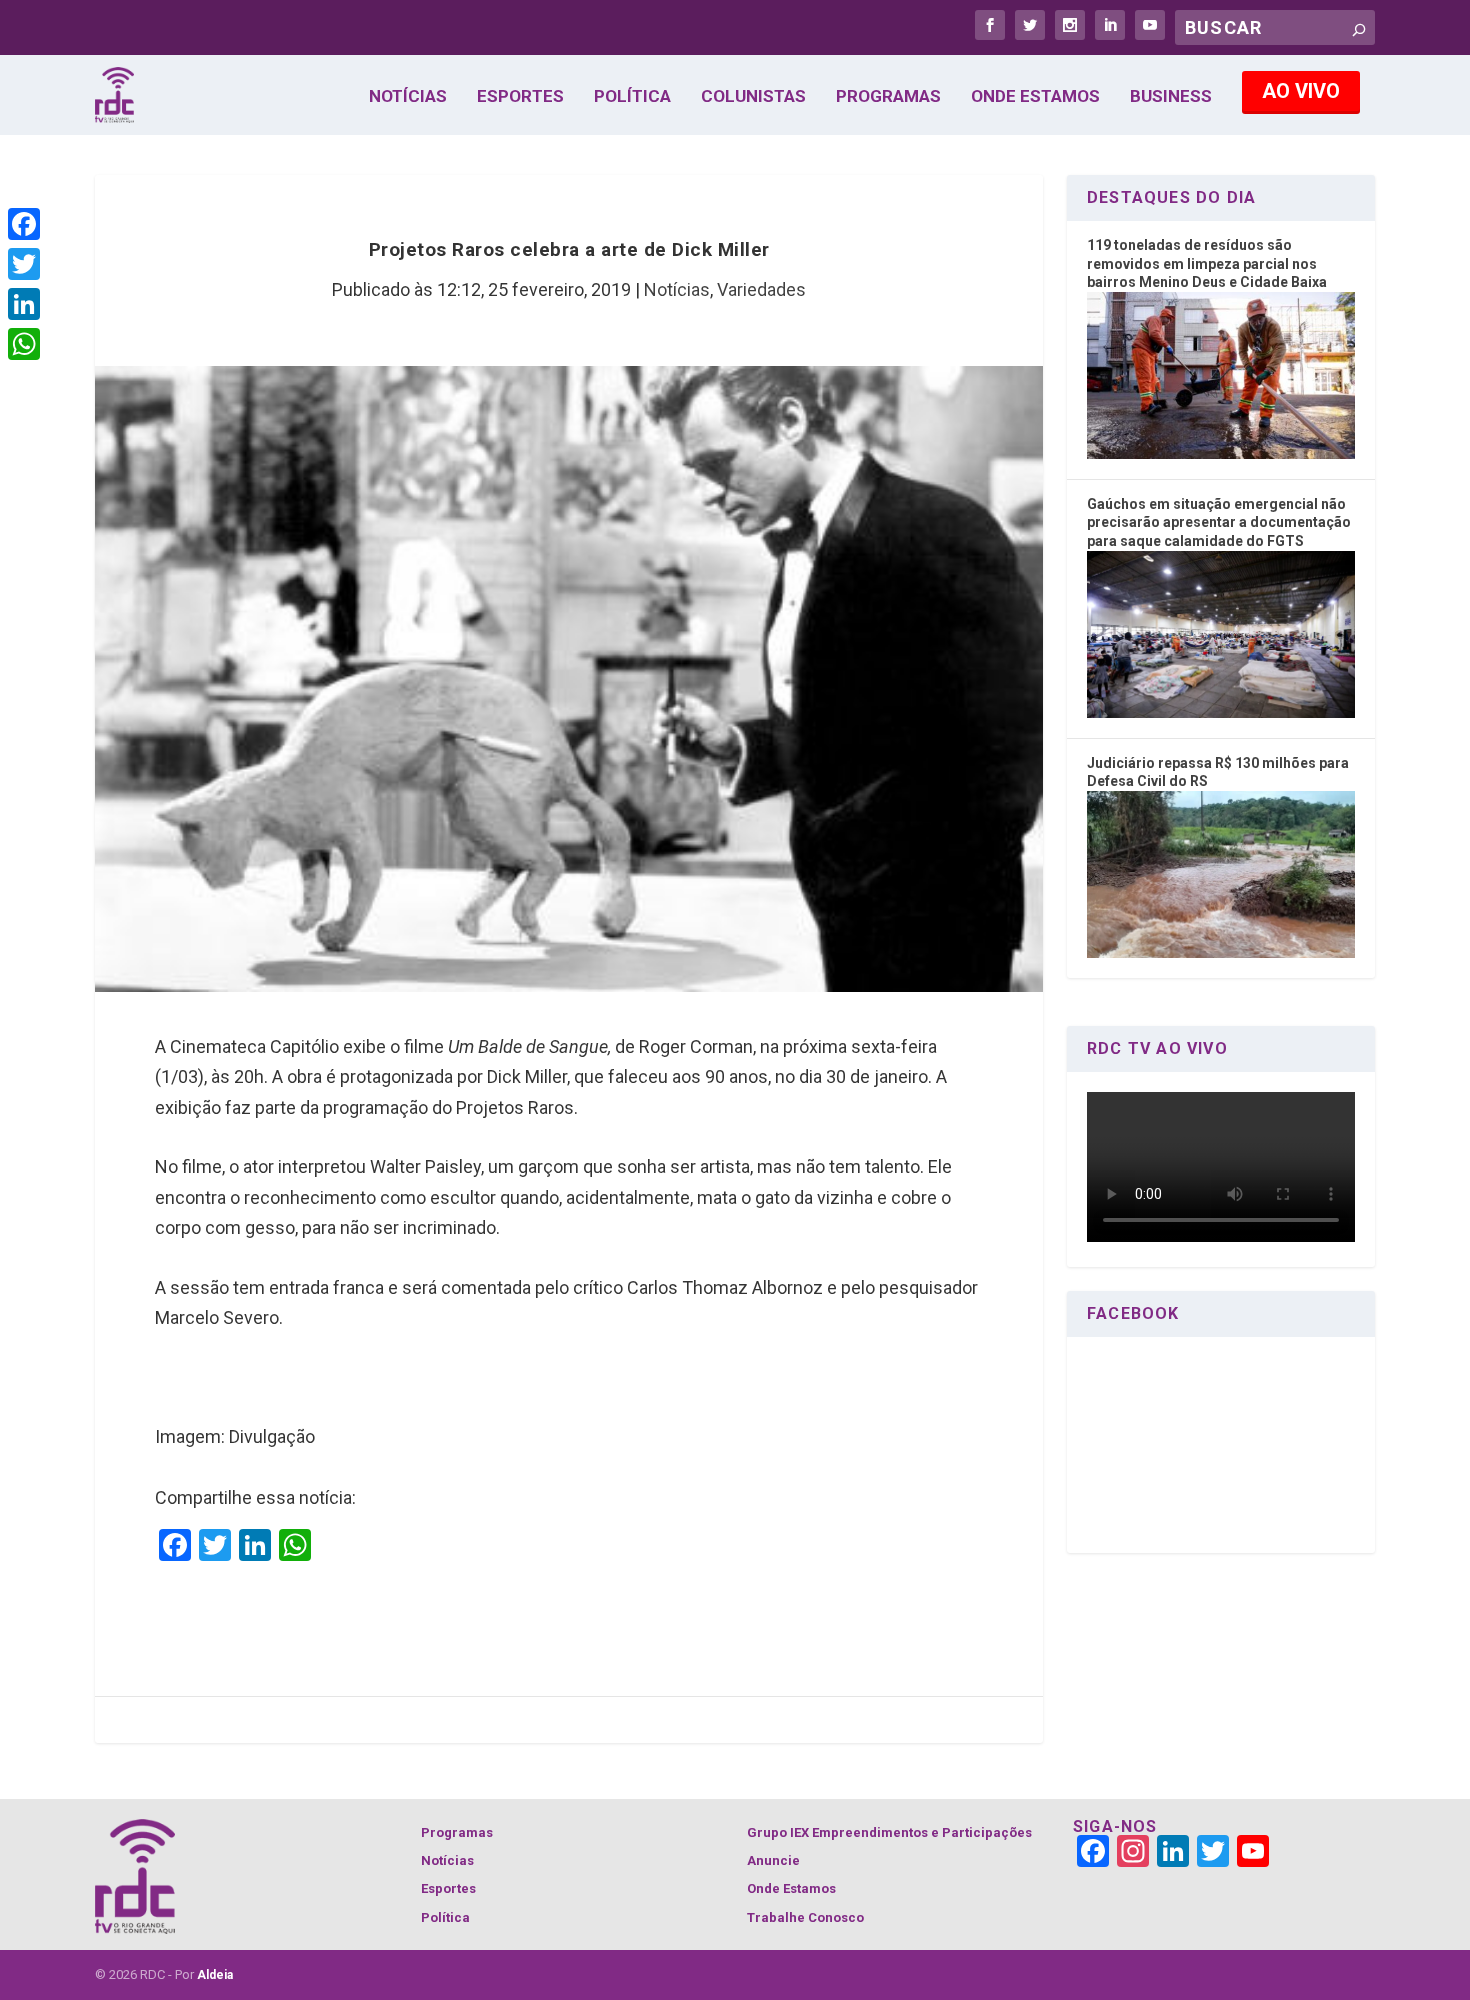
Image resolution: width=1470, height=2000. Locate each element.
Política (632, 97)
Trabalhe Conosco (805, 1917)
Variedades (761, 289)
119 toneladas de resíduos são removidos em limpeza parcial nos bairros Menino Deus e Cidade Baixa (1207, 263)
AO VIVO (1301, 91)
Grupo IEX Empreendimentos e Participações (889, 1832)
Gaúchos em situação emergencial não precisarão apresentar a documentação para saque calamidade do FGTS (1219, 522)
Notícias (408, 97)
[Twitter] (24, 264)
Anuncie (773, 1860)
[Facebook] (24, 224)
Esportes (520, 97)
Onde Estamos (1035, 97)
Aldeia (215, 1975)
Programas (888, 97)
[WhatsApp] (24, 344)
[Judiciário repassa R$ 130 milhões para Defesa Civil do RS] (1221, 953)
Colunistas (753, 97)
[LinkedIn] (24, 304)
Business (1171, 97)
